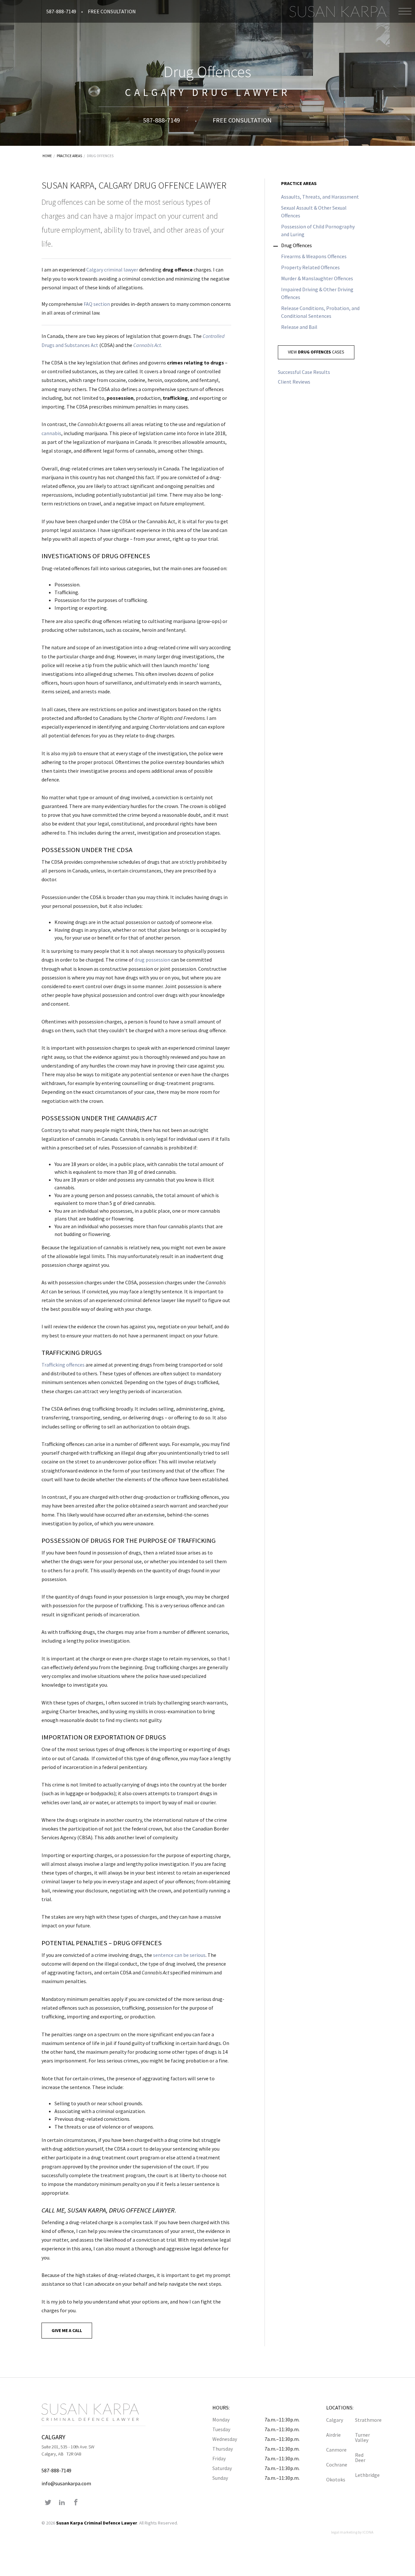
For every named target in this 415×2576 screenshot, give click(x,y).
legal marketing (344, 2532)
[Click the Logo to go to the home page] (338, 11)
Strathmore (364, 2420)
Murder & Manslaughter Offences (317, 278)
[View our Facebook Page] (76, 2503)
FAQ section (97, 304)
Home (47, 156)
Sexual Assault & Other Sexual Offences (314, 212)
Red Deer (360, 2457)
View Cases (316, 352)
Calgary (335, 2420)
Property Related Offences (310, 267)
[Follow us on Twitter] (48, 2503)
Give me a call (67, 2330)
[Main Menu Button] (405, 11)
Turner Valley (362, 2437)
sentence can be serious (179, 1955)
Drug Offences (100, 156)
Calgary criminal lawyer (112, 270)
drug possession (152, 960)
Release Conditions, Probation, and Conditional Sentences (320, 312)
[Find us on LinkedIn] (62, 2503)
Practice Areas (69, 156)
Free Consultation (112, 11)
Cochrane (335, 2465)
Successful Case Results (304, 372)
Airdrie (333, 2435)
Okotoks (335, 2479)
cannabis (51, 433)
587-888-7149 (61, 11)
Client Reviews (294, 382)
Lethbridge (364, 2475)
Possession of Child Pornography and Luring (318, 230)
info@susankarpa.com (66, 2483)
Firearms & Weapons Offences (314, 256)
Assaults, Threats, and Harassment (320, 197)
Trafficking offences (63, 1365)
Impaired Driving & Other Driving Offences (317, 293)
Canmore (335, 2450)
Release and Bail (299, 327)
